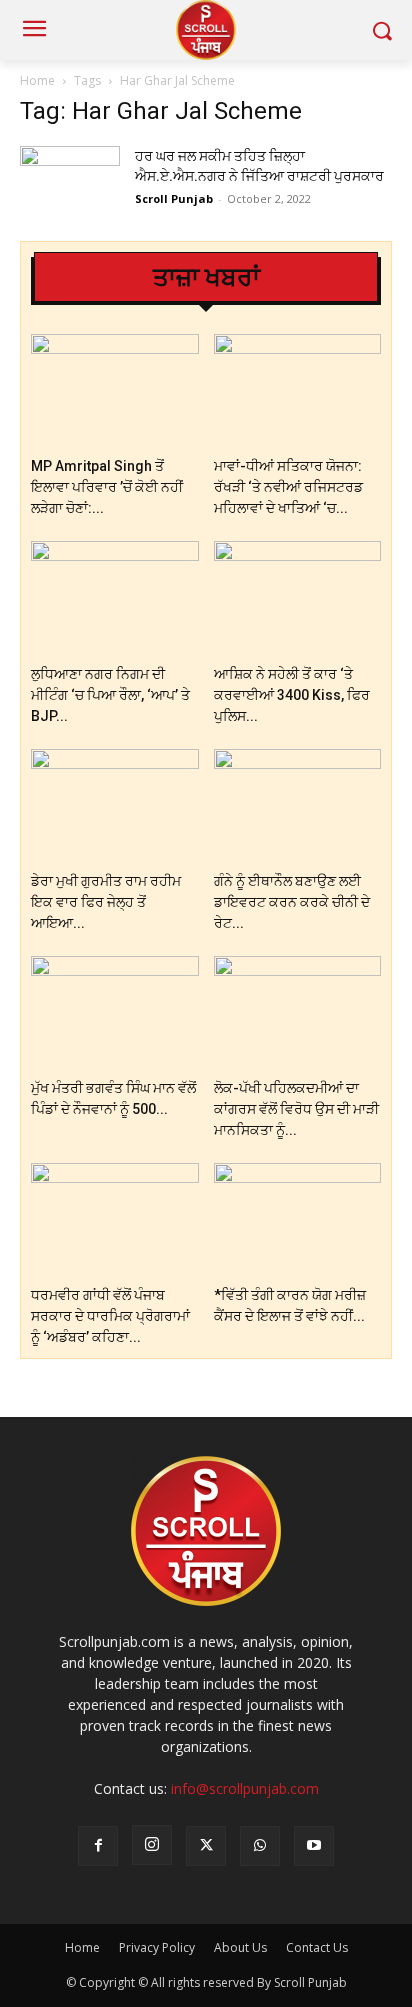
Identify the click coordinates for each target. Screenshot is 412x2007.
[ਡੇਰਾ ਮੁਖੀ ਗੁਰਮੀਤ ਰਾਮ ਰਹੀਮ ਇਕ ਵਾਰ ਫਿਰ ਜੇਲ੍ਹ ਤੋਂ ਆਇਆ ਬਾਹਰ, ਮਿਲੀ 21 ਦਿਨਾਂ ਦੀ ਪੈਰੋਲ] (115, 806)
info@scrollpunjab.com (245, 1788)
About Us (240, 1947)
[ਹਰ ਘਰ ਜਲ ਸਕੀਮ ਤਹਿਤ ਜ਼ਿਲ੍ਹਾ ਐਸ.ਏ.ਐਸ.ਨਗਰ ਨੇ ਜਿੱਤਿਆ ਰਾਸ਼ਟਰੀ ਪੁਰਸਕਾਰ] (70, 180)
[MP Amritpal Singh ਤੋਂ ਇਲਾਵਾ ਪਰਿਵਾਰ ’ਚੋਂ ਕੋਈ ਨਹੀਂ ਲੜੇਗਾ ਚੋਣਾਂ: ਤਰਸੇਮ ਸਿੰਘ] (115, 391)
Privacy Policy (157, 1947)
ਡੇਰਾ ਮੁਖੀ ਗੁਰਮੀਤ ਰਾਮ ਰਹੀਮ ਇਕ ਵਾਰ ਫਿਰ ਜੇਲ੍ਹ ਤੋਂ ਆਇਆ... (106, 902)
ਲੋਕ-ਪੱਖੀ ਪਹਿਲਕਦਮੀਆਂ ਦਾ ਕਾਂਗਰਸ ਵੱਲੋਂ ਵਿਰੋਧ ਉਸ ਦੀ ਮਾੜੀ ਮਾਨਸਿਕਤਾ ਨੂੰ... (296, 1109)
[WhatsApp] (260, 1846)
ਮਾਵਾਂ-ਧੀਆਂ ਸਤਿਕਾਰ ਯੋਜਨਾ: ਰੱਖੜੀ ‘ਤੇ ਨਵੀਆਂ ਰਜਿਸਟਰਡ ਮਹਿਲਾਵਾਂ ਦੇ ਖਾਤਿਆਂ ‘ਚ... (288, 487)
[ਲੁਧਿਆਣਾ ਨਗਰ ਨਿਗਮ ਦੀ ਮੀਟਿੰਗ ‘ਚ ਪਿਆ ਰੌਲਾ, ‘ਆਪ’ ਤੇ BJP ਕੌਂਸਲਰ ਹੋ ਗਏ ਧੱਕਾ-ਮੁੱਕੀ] (115, 598)
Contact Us (317, 1947)
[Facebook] (98, 1846)
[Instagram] (152, 1845)
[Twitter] (206, 1846)
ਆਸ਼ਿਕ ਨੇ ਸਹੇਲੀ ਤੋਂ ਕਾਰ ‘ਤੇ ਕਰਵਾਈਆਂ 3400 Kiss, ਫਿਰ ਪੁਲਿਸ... (292, 695)
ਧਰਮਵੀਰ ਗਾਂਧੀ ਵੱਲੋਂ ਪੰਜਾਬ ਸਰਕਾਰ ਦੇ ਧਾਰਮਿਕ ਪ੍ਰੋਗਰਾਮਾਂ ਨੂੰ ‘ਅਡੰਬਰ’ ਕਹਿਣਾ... (110, 1316)
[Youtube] (314, 1846)
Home (37, 80)
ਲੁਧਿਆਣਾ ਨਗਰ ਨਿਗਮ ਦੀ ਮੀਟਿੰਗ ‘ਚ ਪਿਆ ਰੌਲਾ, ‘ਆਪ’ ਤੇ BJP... (110, 695)
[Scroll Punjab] (205, 30)
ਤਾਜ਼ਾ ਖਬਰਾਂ (206, 277)
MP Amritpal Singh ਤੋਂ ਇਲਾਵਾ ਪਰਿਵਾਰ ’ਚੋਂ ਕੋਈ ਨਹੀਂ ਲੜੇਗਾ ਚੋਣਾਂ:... (107, 487)
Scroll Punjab (174, 198)
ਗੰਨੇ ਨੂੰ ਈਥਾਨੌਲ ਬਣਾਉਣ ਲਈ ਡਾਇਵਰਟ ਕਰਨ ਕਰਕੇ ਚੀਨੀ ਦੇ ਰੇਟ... (292, 902)
